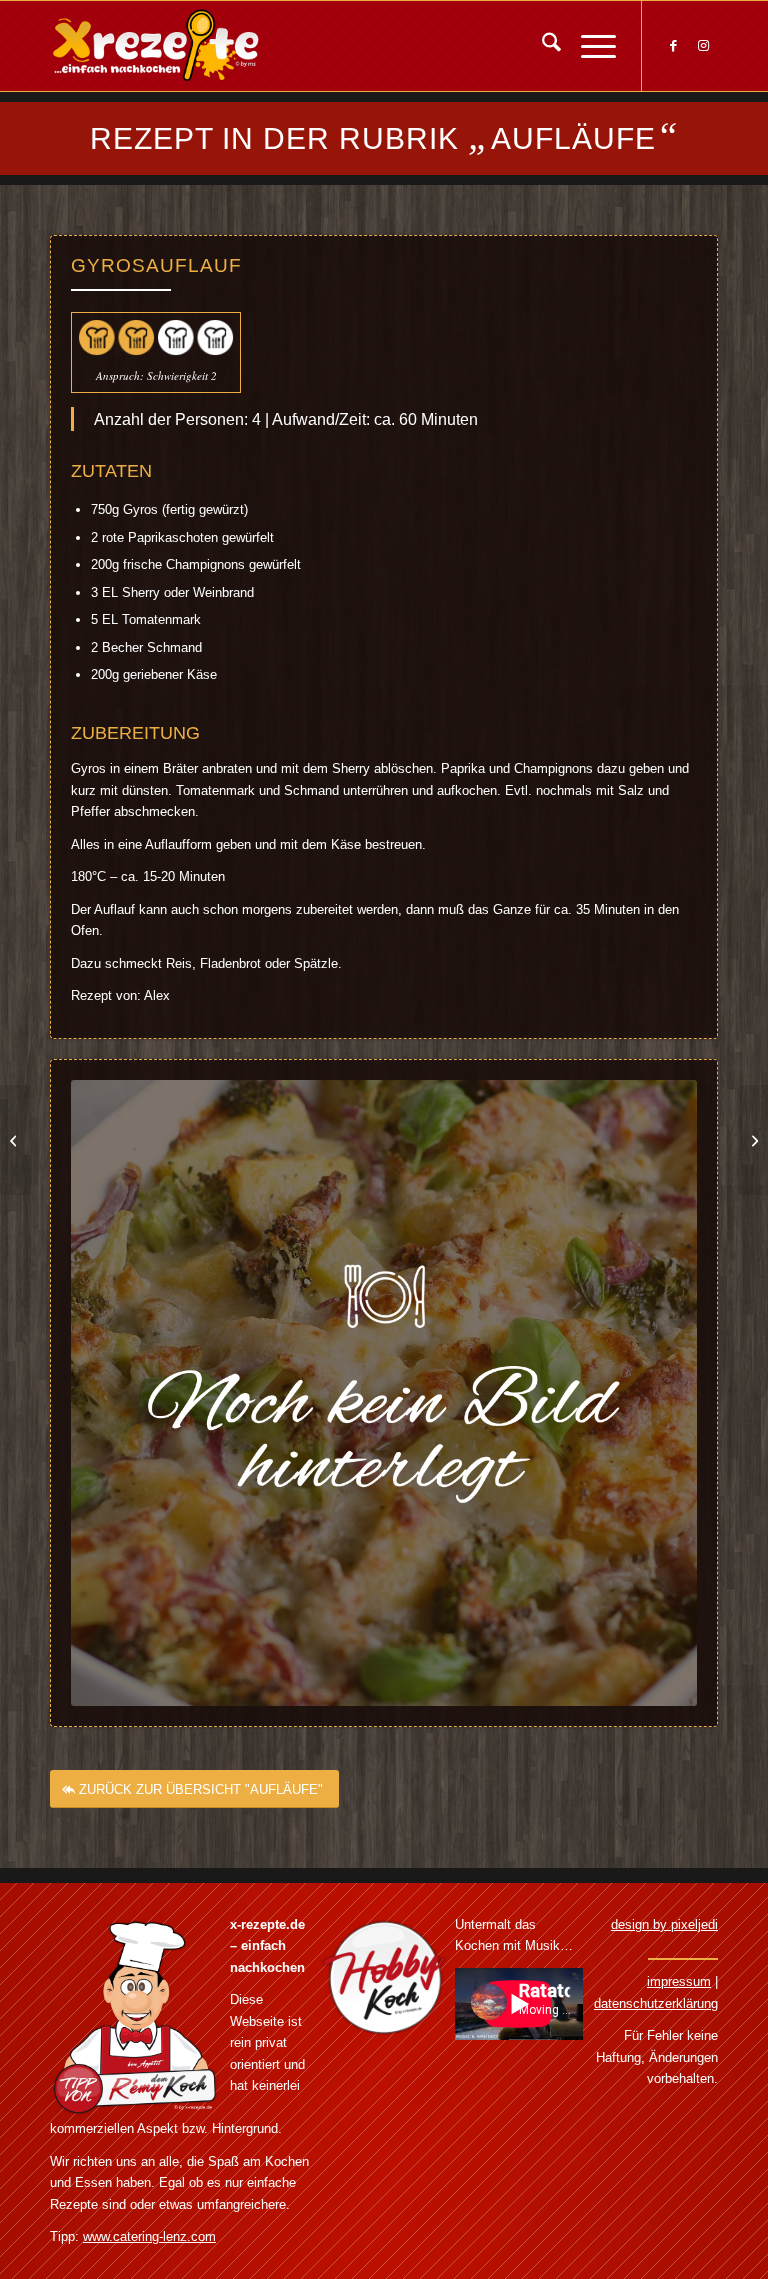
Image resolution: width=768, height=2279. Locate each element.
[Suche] (541, 46)
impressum (679, 1981)
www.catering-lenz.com (149, 2236)
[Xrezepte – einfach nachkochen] (155, 46)
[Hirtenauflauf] (752, 1140)
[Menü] (588, 46)
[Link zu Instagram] (703, 46)
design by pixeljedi (664, 1924)
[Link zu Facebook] (673, 46)
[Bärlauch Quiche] (15, 1140)
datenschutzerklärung (656, 2003)
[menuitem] (541, 46)
